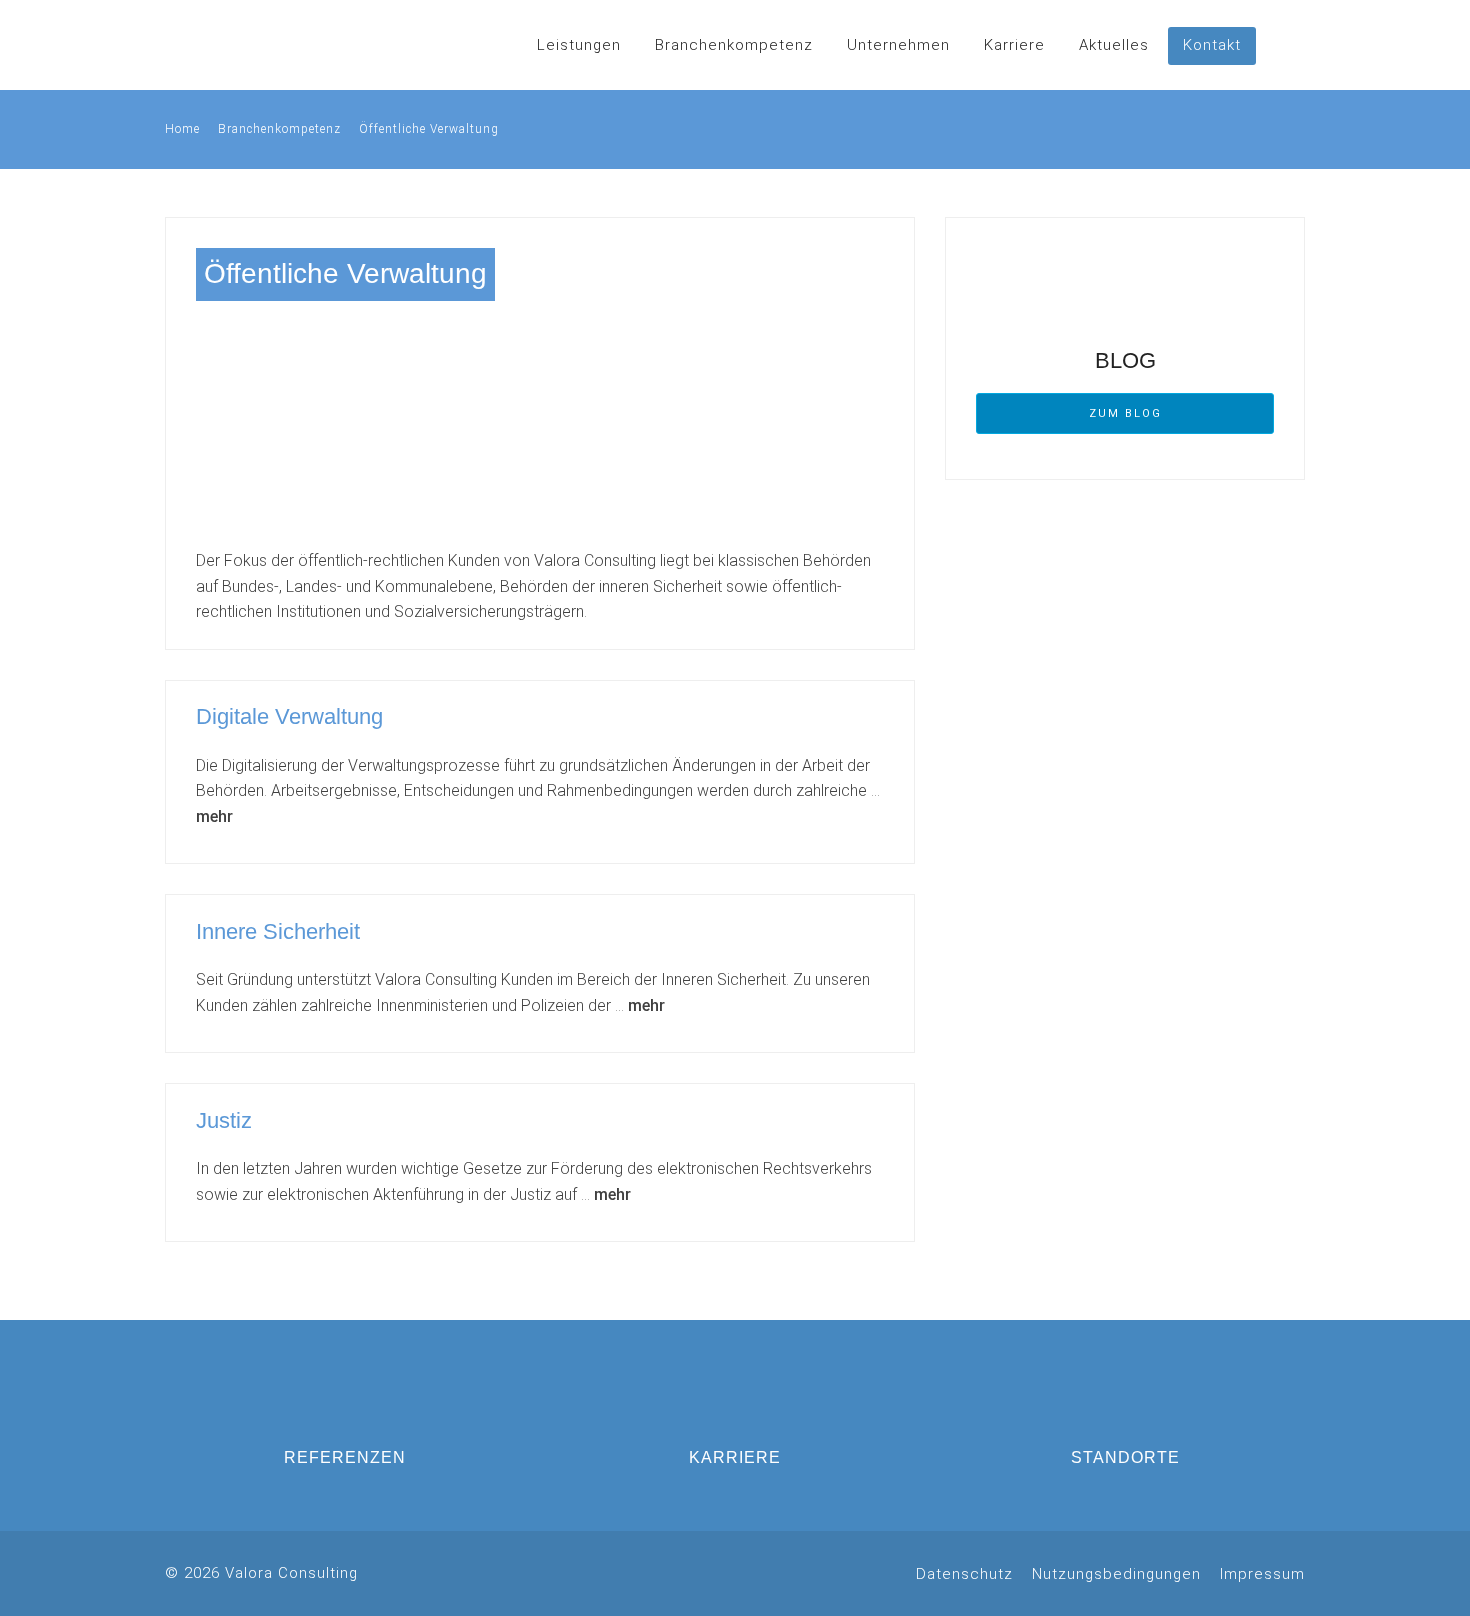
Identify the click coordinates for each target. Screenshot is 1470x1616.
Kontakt (1212, 45)
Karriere (1014, 45)
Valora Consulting (245, 44)
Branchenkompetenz (734, 45)
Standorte (1125, 1457)
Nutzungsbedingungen (1116, 1574)
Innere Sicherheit (278, 931)
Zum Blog (1125, 413)
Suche (1285, 45)
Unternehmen (898, 45)
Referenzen (345, 1457)
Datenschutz (964, 1574)
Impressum (1262, 1574)
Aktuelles (1114, 45)
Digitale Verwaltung (289, 716)
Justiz (224, 1120)
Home (182, 129)
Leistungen (579, 45)
